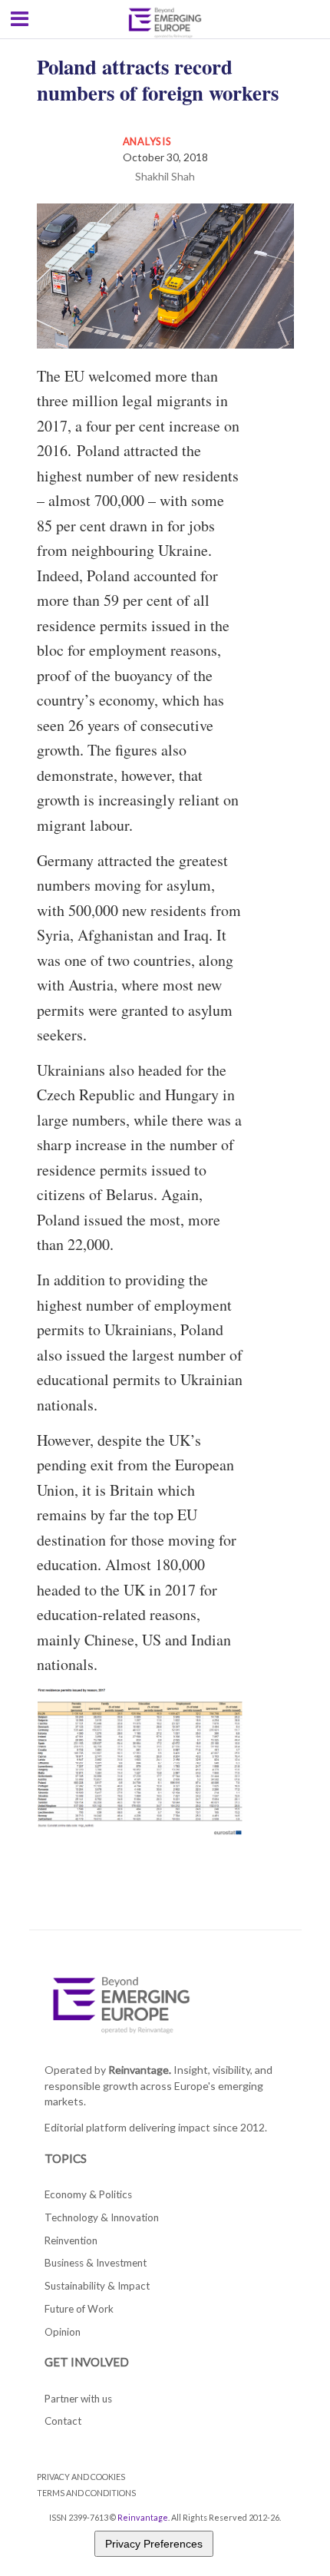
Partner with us (78, 2399)
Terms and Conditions (86, 2493)
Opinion (63, 2332)
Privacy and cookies (81, 2477)
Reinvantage (143, 2517)
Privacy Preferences (154, 2544)
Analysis (147, 141)
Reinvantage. (140, 2070)
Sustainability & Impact (97, 2286)
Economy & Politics (88, 2194)
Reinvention (71, 2240)
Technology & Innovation (102, 2217)
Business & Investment (96, 2263)
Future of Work (79, 2309)
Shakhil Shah (165, 176)
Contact (63, 2421)
